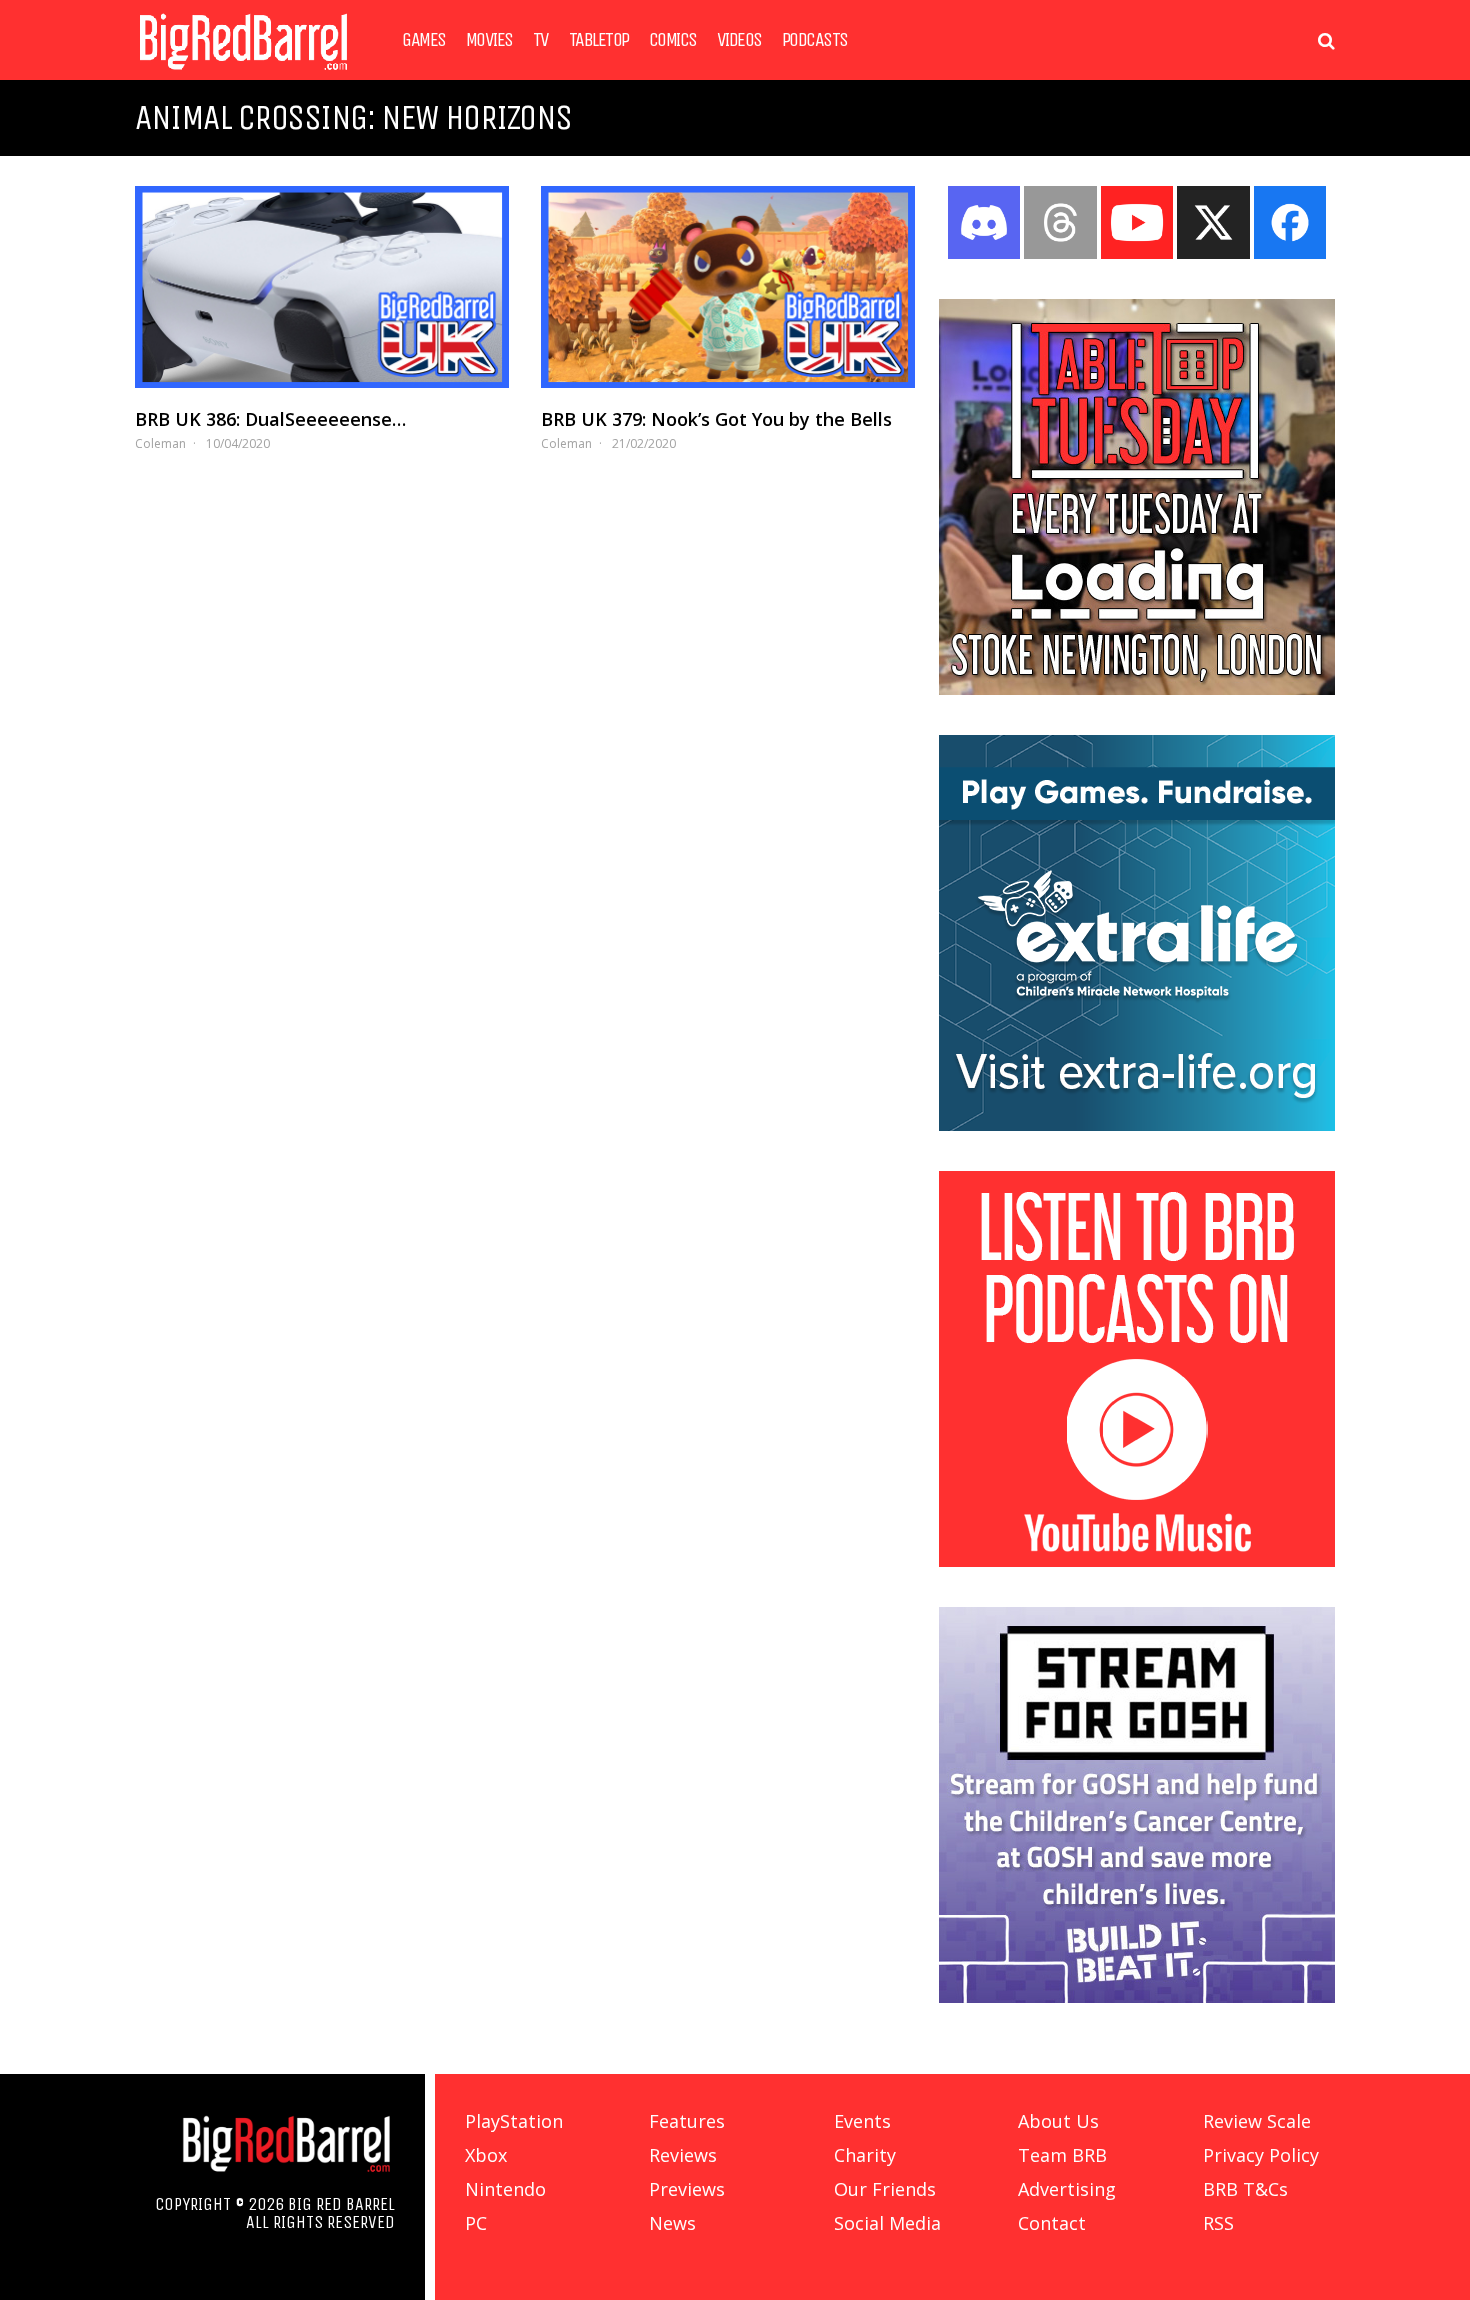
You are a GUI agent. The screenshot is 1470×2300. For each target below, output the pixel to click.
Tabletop (599, 40)
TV (541, 40)
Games (424, 40)
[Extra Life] (1137, 1125)
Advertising (1067, 2189)
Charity (865, 2155)
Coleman (160, 443)
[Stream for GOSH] (1137, 1997)
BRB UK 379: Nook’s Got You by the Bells (716, 419)
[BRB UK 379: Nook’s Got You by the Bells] (728, 287)
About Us (1058, 2121)
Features (687, 2121)
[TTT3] (1137, 689)
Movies (489, 40)
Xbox (486, 2155)
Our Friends (885, 2189)
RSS (1218, 2223)
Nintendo (505, 2189)
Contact (1052, 2223)
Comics (673, 40)
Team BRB (1062, 2155)
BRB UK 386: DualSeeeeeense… (270, 419)
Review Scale (1257, 2121)
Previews (687, 2189)
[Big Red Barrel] (243, 74)
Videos (739, 40)
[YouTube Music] (1137, 1561)
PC (476, 2223)
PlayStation (514, 2121)
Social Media (887, 2223)
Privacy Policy (1261, 2155)
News (672, 2223)
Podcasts (815, 40)
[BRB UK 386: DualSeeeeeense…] (322, 287)
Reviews (683, 2155)
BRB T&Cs (1245, 2189)
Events (862, 2121)
